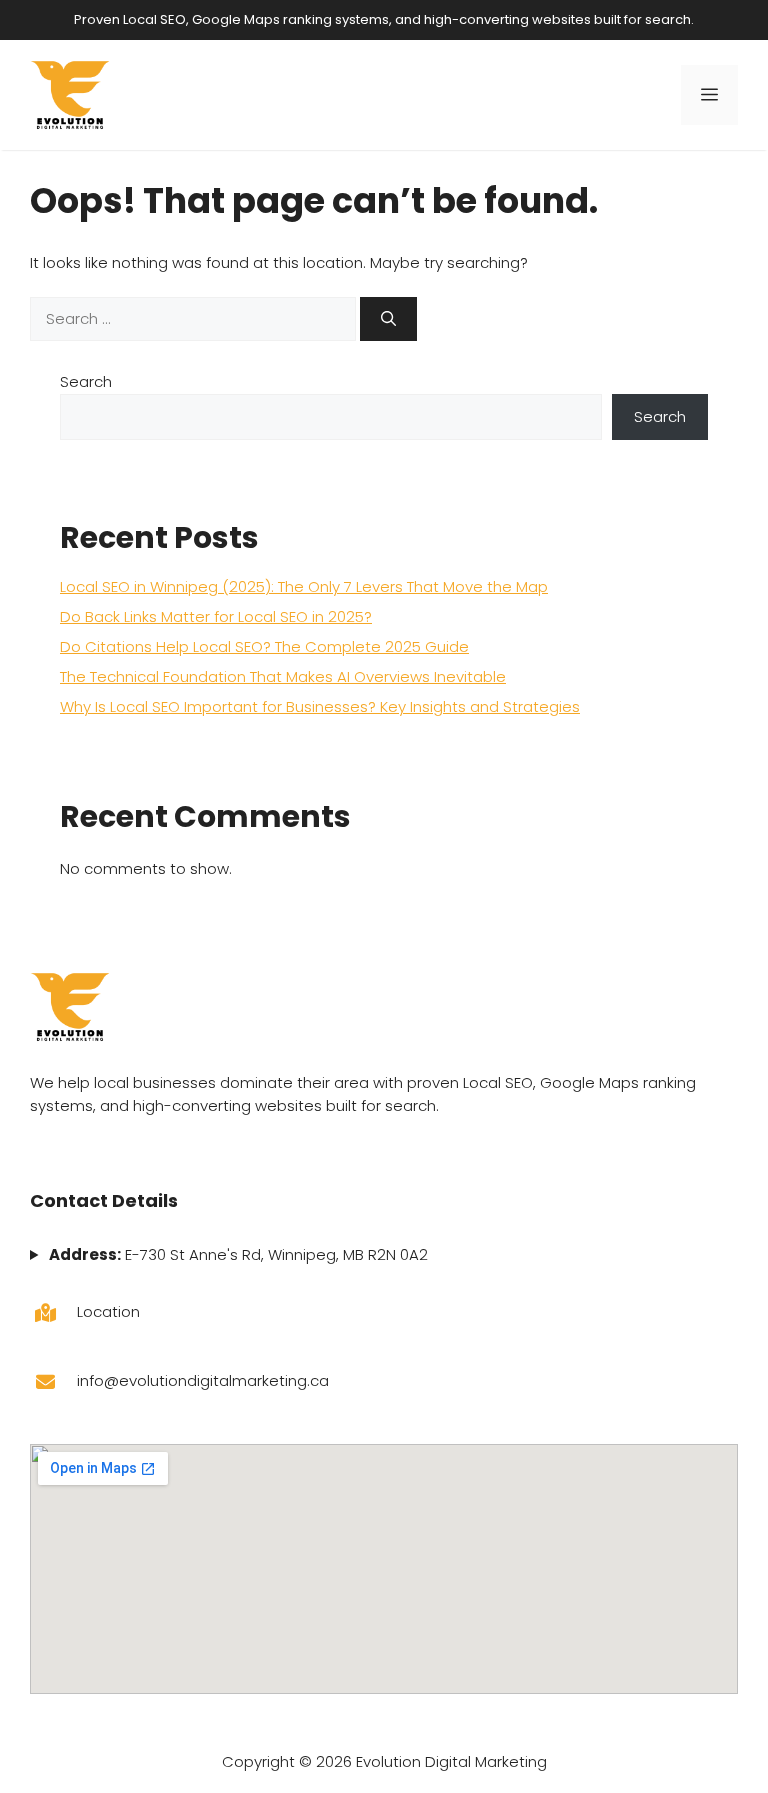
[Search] (388, 319)
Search (86, 381)
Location (108, 1311)
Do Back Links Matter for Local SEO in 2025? (216, 616)
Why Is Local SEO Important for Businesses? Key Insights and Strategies (320, 706)
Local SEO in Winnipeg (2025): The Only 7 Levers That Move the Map (304, 586)
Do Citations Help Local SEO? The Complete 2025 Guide (264, 646)
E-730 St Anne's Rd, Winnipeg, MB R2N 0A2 (237, 1254)
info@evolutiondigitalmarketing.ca (203, 1380)
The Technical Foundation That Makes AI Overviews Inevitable (283, 676)
